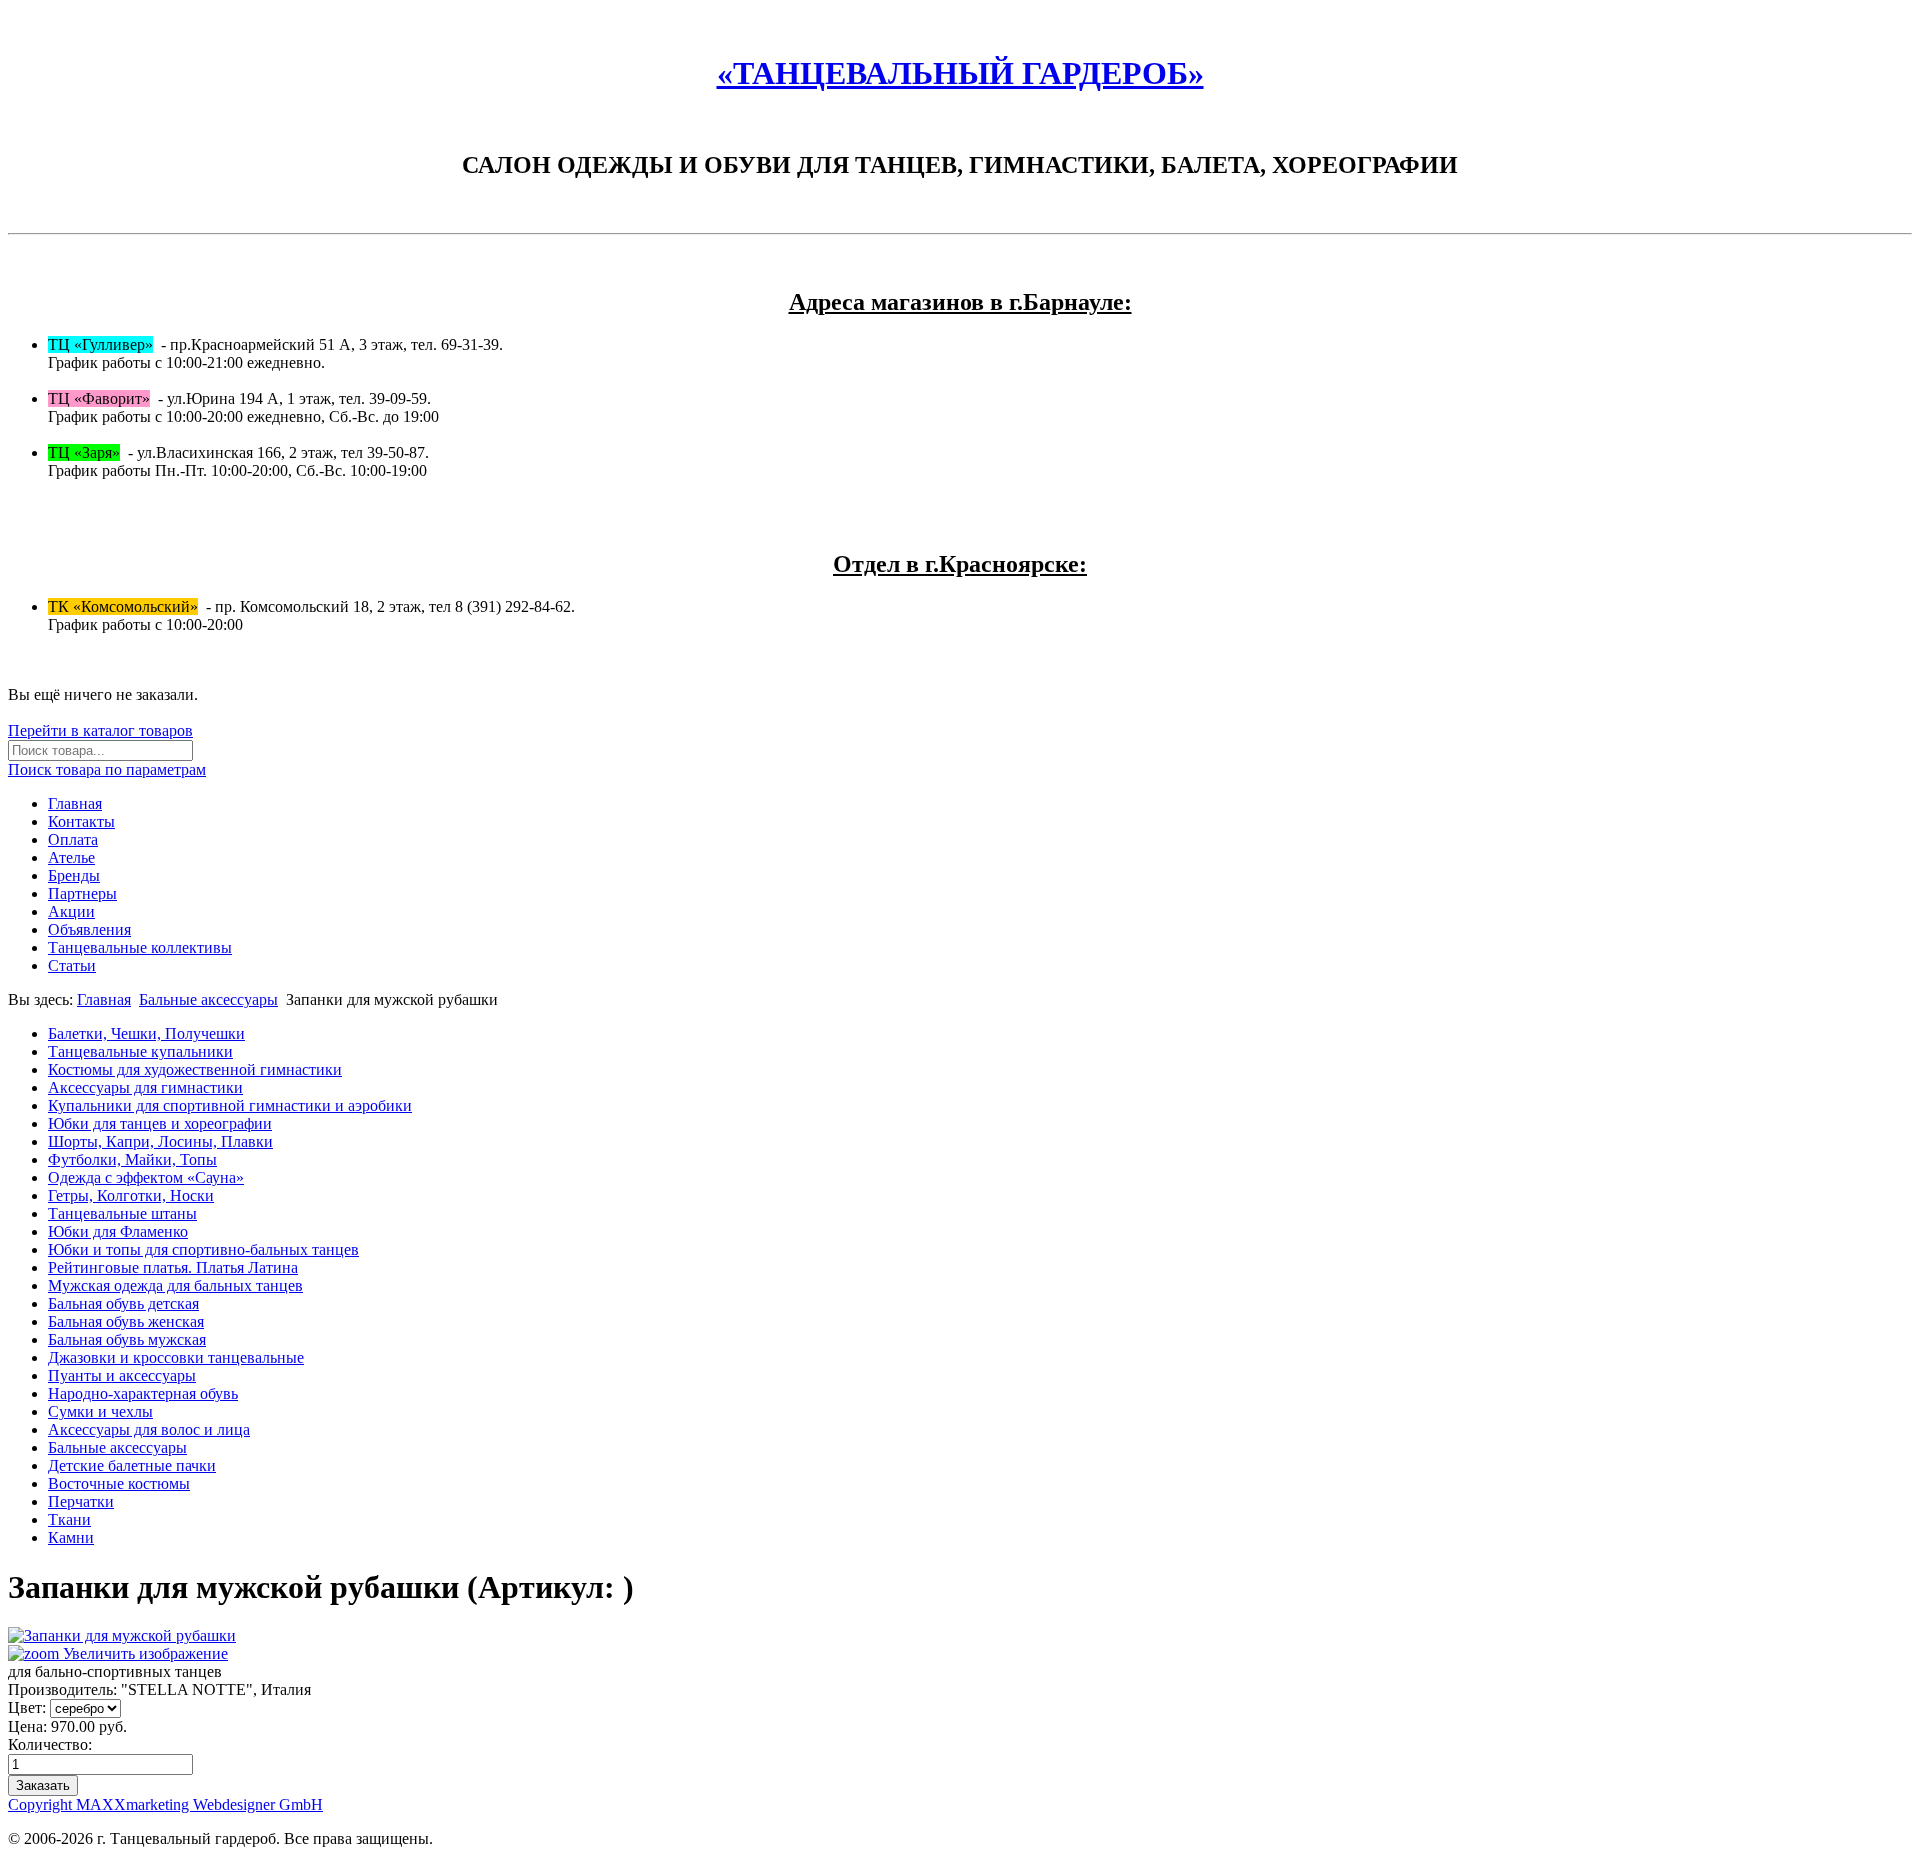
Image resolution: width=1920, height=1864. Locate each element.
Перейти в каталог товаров (100, 730)
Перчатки (81, 1501)
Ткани (69, 1519)
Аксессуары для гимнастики (145, 1087)
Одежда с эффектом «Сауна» (146, 1177)
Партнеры (82, 893)
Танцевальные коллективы (140, 947)
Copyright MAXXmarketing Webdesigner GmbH (165, 1804)
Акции (71, 911)
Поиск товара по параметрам (107, 769)
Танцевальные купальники (140, 1051)
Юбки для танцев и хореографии (160, 1123)
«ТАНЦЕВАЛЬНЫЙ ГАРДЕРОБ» (960, 73)
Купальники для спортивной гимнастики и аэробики (230, 1105)
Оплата (73, 839)
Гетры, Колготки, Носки (131, 1195)
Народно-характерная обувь (143, 1393)
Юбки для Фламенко (118, 1231)
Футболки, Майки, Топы (132, 1159)
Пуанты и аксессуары (122, 1375)
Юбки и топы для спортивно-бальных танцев (203, 1249)
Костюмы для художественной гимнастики (195, 1069)
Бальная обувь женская (126, 1321)
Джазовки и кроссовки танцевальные (176, 1357)
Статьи (72, 965)
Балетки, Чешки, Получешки (146, 1033)
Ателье (71, 857)
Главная (75, 803)
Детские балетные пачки (132, 1465)
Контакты (81, 821)
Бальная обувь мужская (127, 1339)
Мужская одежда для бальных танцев (175, 1285)
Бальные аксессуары (208, 999)
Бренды (74, 875)
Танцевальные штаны (122, 1213)
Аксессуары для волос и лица (149, 1429)
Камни (71, 1537)
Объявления (89, 929)
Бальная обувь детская (123, 1303)
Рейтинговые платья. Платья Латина (173, 1267)
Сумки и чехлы (100, 1411)
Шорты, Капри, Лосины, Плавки (160, 1141)
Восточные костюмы (119, 1483)
